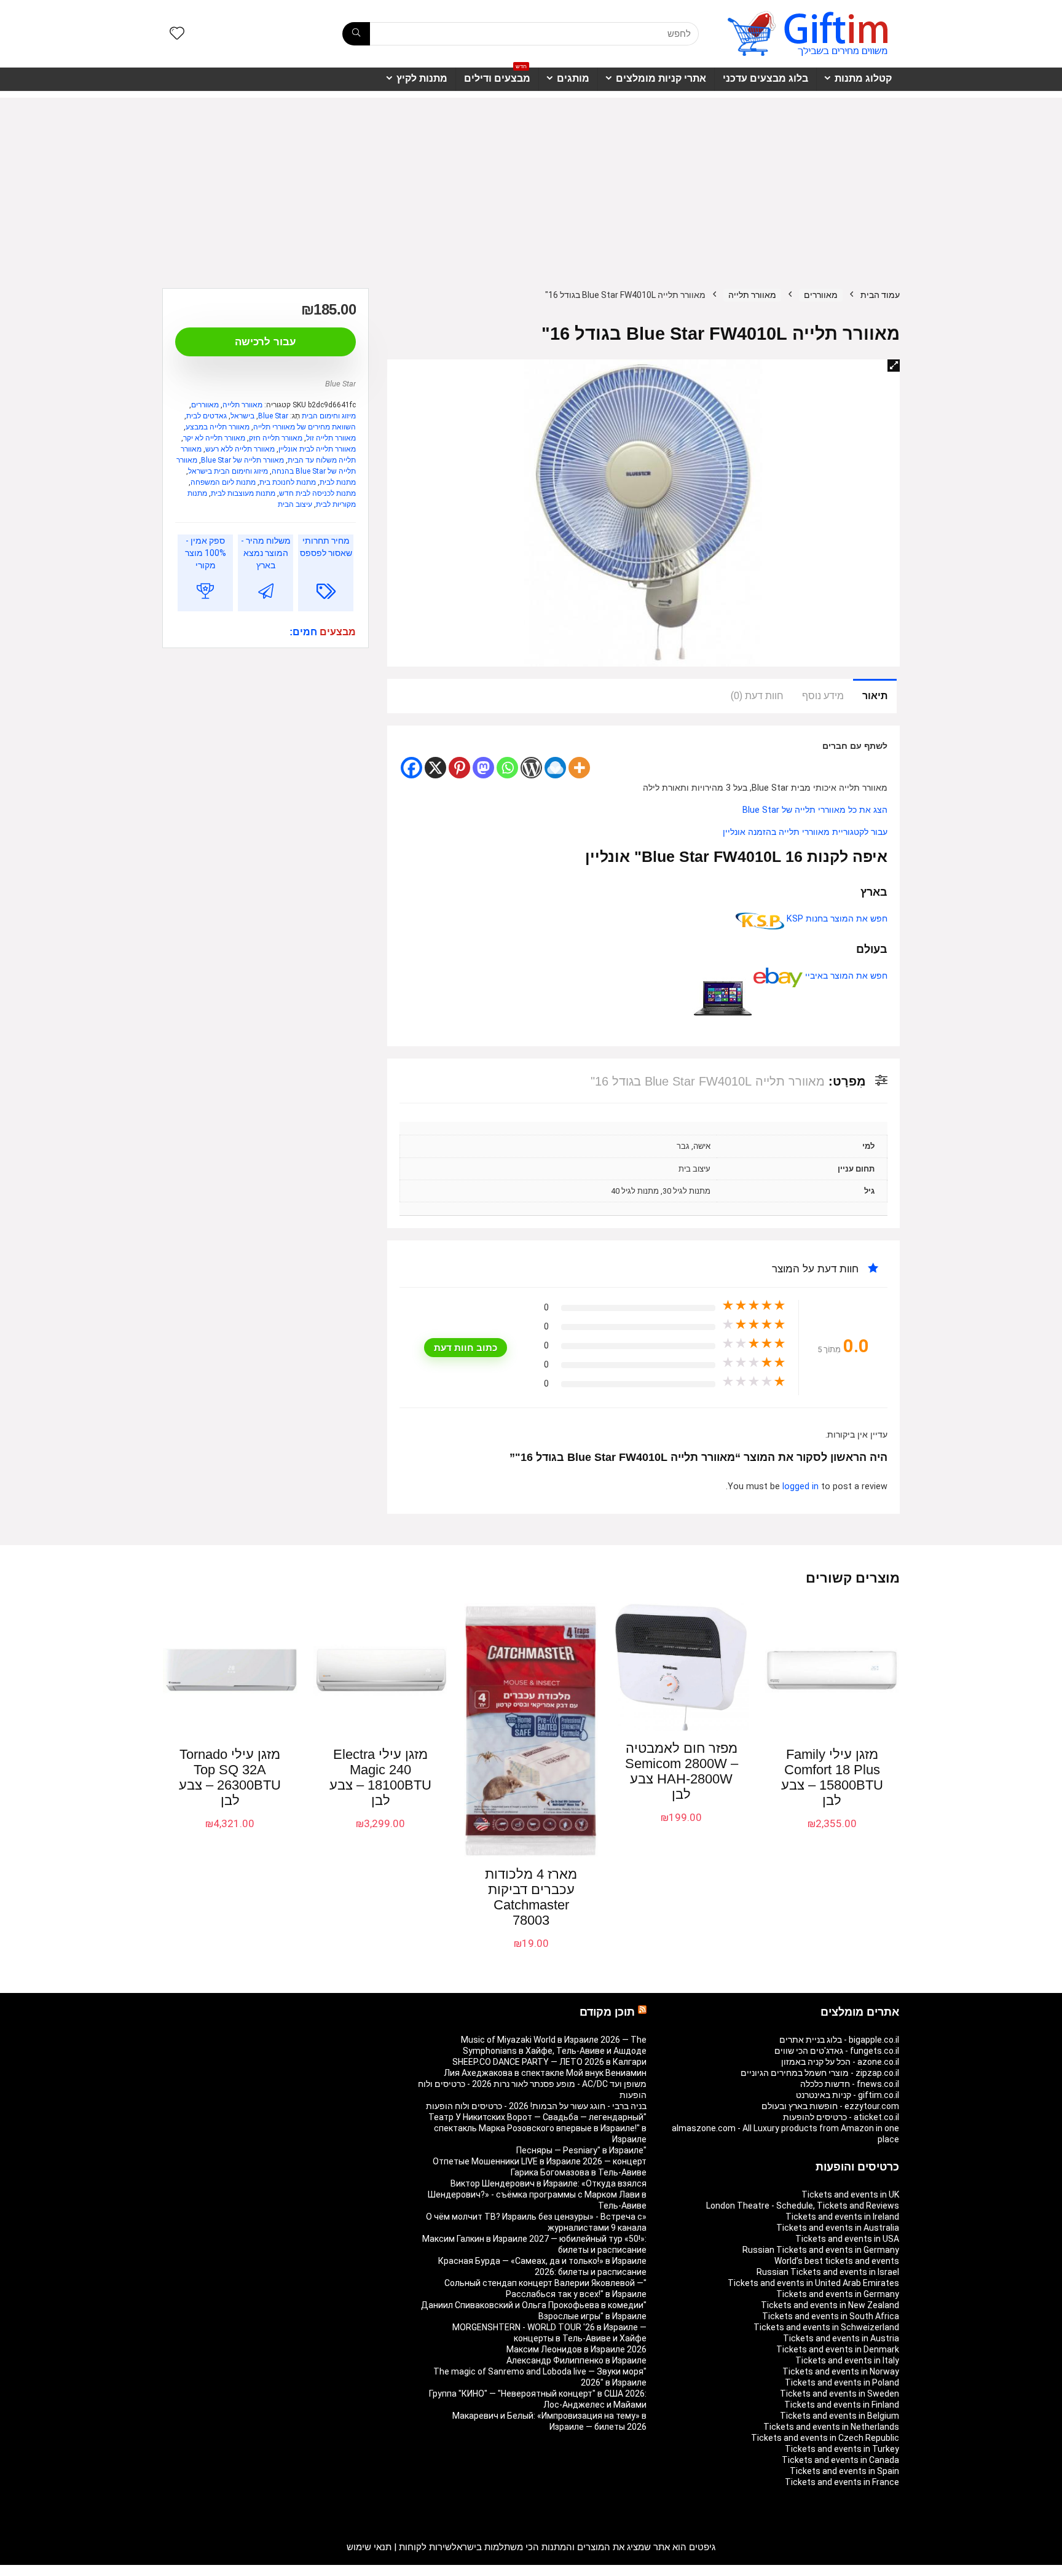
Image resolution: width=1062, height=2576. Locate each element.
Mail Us (195, 2570)
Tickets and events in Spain (844, 2471)
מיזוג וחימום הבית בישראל (228, 471)
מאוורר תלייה (752, 295)
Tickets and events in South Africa (831, 2316)
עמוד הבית (880, 295)
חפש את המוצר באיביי (845, 976)
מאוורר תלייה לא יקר (214, 438)
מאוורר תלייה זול (331, 438)
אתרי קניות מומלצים (661, 78)
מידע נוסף (823, 696)
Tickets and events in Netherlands (831, 2427)
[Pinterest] (459, 768)
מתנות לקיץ (422, 78)
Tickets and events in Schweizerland (826, 2327)
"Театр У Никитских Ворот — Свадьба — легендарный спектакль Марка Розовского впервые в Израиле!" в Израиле (537, 2128)
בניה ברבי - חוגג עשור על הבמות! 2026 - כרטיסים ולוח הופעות (536, 2106)
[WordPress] (531, 768)
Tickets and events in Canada (840, 2460)
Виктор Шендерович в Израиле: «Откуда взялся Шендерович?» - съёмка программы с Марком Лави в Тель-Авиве (537, 2194)
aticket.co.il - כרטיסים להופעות (841, 2117)
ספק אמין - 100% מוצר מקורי (206, 553)
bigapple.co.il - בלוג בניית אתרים (839, 2040)
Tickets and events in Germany (838, 2294)
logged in (802, 1486)
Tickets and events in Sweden (840, 2394)
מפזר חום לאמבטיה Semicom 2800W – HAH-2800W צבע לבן (682, 1771)
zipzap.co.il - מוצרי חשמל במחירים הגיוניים (820, 2073)
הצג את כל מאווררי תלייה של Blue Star (815, 810)
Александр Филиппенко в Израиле (576, 2360)
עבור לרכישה (265, 342)
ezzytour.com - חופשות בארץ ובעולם (830, 2106)
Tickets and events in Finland (842, 2405)
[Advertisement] (531, 184)
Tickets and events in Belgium (840, 2416)
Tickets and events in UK (850, 2194)
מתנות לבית (338, 482)
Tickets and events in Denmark (838, 2349)
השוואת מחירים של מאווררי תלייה (305, 427)
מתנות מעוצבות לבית (243, 493)
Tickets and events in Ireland (842, 2217)
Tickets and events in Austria (841, 2338)
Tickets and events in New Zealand (830, 2305)
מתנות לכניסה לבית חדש (317, 493)
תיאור (875, 696)
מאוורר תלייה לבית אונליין (317, 449)
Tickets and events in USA (847, 2239)
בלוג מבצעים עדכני (765, 78)
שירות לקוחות (425, 2547)
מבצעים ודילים (497, 76)
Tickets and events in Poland (842, 2382)
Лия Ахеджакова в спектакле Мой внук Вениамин (545, 2073)
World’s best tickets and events (837, 2261)
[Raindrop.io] (555, 768)
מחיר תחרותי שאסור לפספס (326, 547)
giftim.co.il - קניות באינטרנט (848, 2095)
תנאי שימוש (369, 2547)
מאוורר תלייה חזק (276, 438)
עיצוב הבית (295, 504)
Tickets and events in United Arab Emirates (813, 2283)
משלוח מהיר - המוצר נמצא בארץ (266, 553)
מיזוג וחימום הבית (329, 416)
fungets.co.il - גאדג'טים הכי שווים (837, 2051)
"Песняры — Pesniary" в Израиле (581, 2150)
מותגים (573, 78)
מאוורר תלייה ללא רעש (240, 449)
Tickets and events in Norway (841, 2371)
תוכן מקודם (607, 2012)
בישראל (242, 416)
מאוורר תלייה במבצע (218, 427)
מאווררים (821, 295)
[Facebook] (411, 768)
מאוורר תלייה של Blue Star (242, 460)
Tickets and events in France (842, 2482)
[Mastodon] (483, 768)
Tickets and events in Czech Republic (825, 2438)
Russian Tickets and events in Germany (821, 2250)
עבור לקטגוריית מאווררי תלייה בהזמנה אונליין (805, 832)
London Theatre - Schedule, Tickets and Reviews (803, 2206)
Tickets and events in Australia (838, 2228)
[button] (894, 366)
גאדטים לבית (206, 416)
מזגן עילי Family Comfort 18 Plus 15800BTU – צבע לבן (832, 1777)
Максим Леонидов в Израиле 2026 (576, 2349)
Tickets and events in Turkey (842, 2449)
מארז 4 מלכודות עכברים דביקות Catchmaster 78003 (531, 1897)
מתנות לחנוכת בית (288, 482)
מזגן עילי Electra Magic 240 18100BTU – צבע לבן (380, 1777)
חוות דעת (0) (757, 696)
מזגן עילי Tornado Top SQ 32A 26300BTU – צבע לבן (230, 1777)
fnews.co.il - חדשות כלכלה (850, 2084)
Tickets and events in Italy (847, 2360)
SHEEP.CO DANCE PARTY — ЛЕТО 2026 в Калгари (549, 2062)
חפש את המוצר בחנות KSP (836, 919)
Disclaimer (233, 2570)
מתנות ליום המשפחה (223, 482)
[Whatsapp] (507, 768)
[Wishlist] (177, 34)
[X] (435, 768)
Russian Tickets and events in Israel (828, 2272)
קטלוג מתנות (863, 78)
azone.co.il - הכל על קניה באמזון (840, 2062)
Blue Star (340, 384)
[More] (579, 768)
